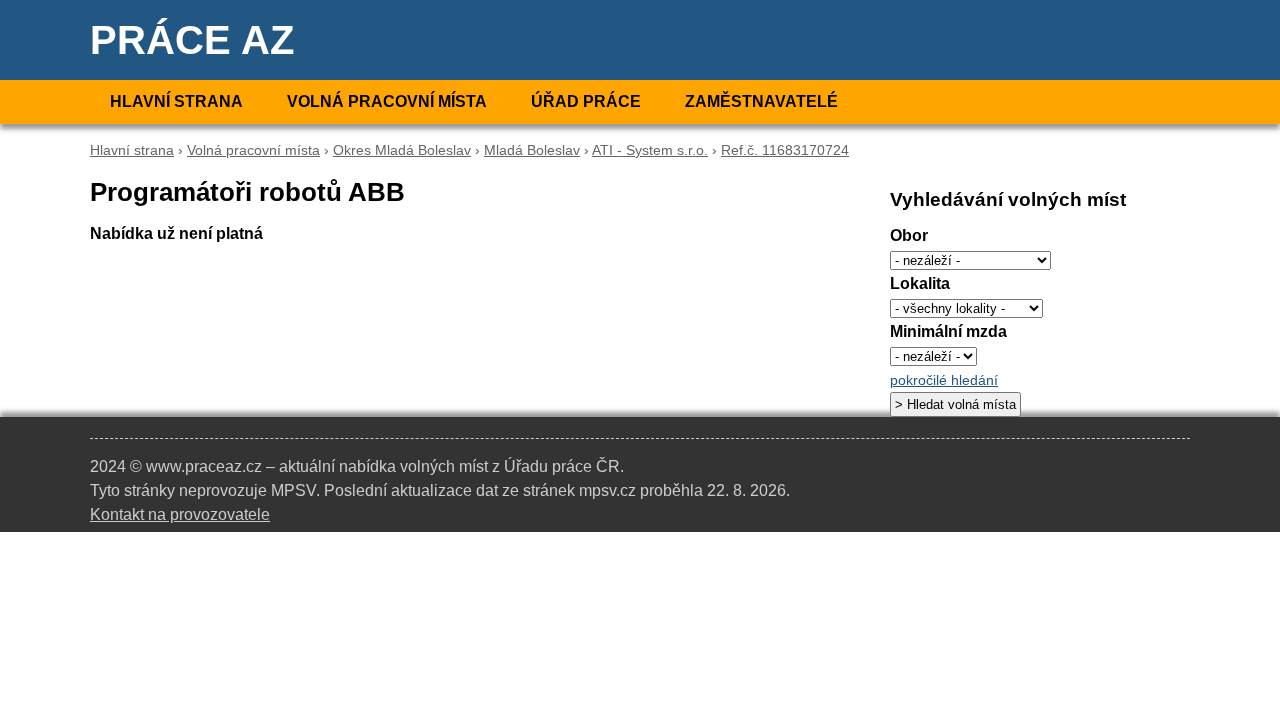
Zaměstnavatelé (761, 101)
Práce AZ (192, 40)
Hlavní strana (176, 101)
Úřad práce (586, 101)
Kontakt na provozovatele (180, 514)
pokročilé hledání (944, 380)
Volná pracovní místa (387, 101)
